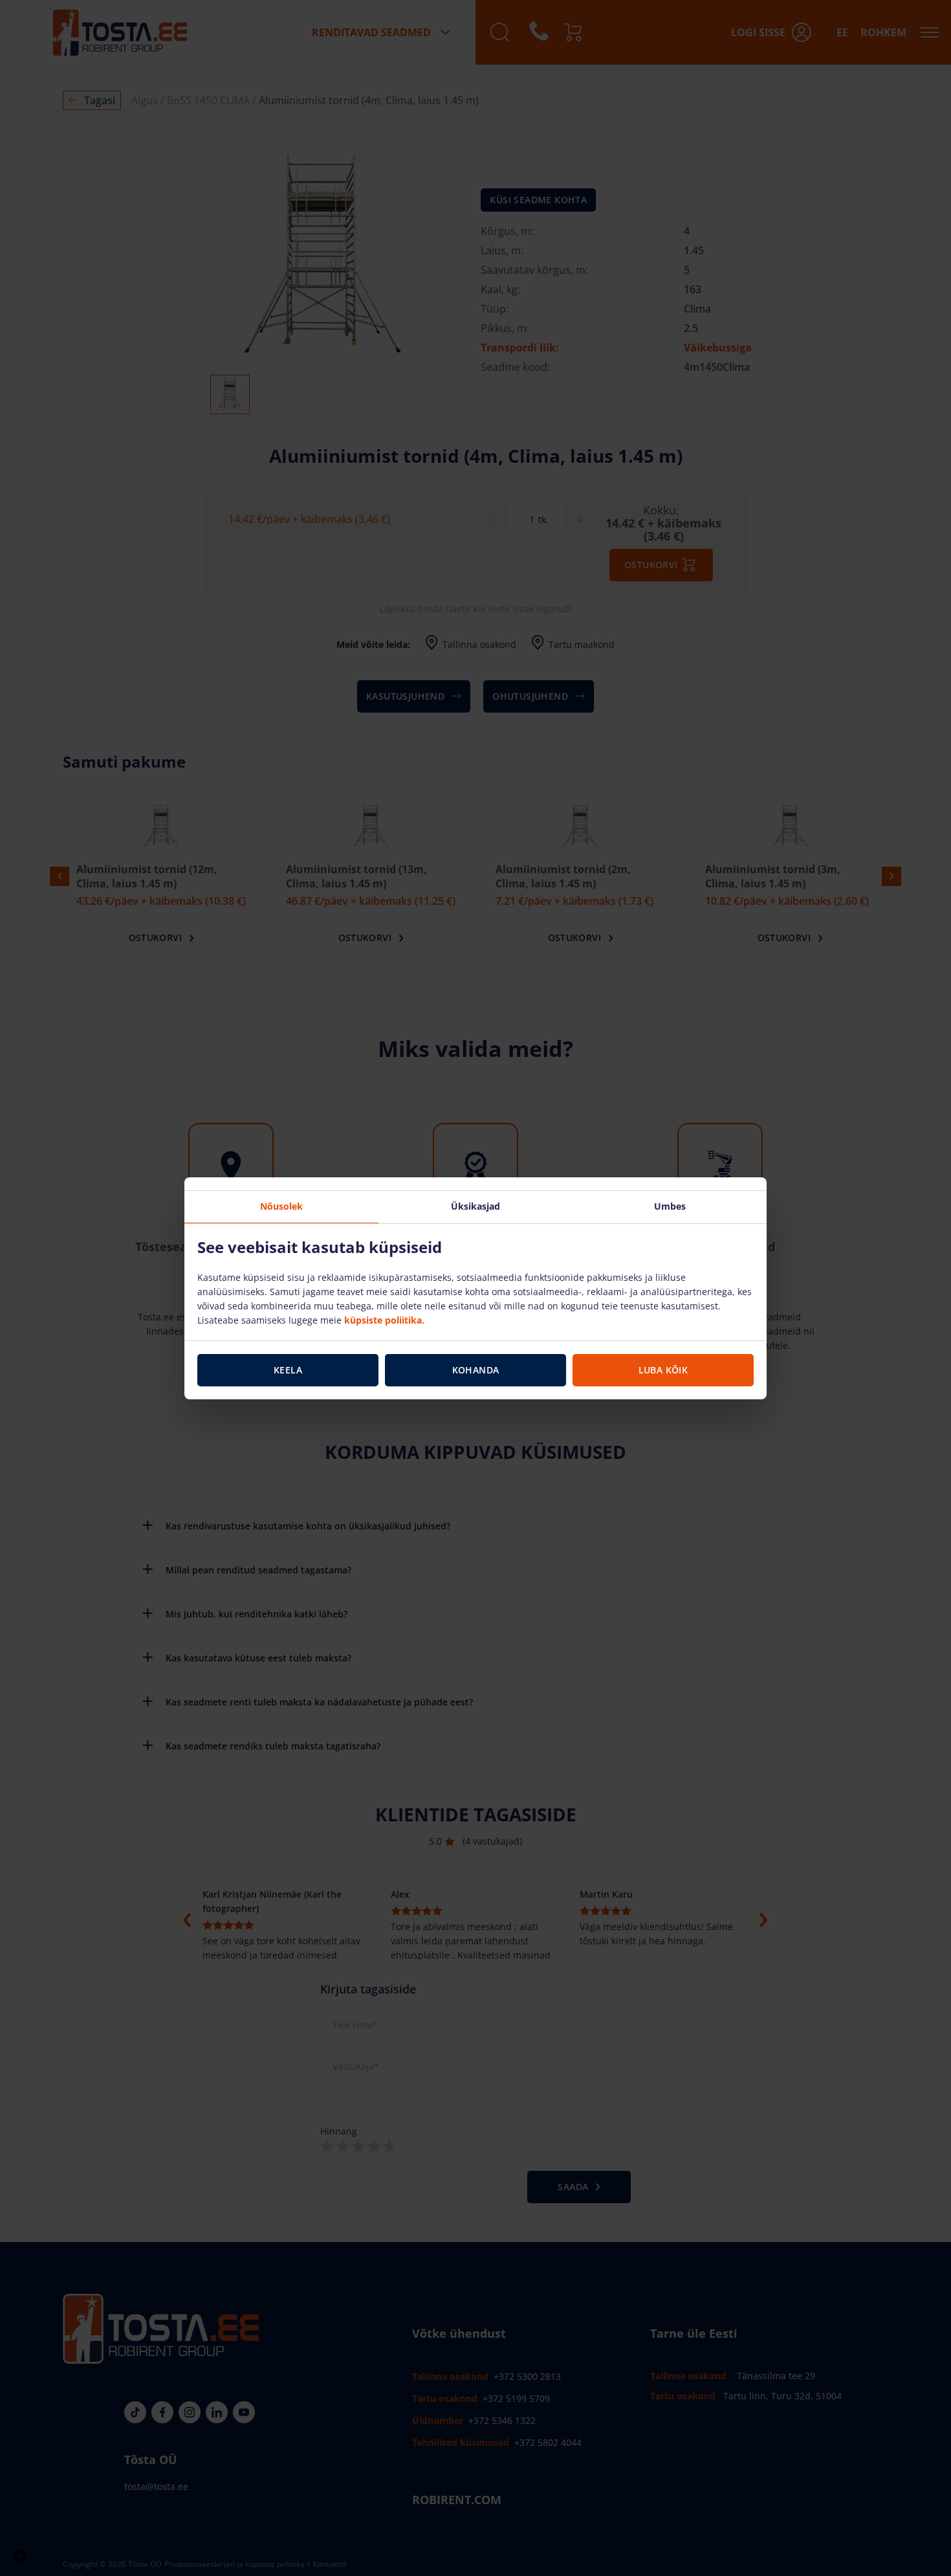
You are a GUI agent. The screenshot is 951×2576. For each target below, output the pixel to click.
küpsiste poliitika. (384, 1320)
